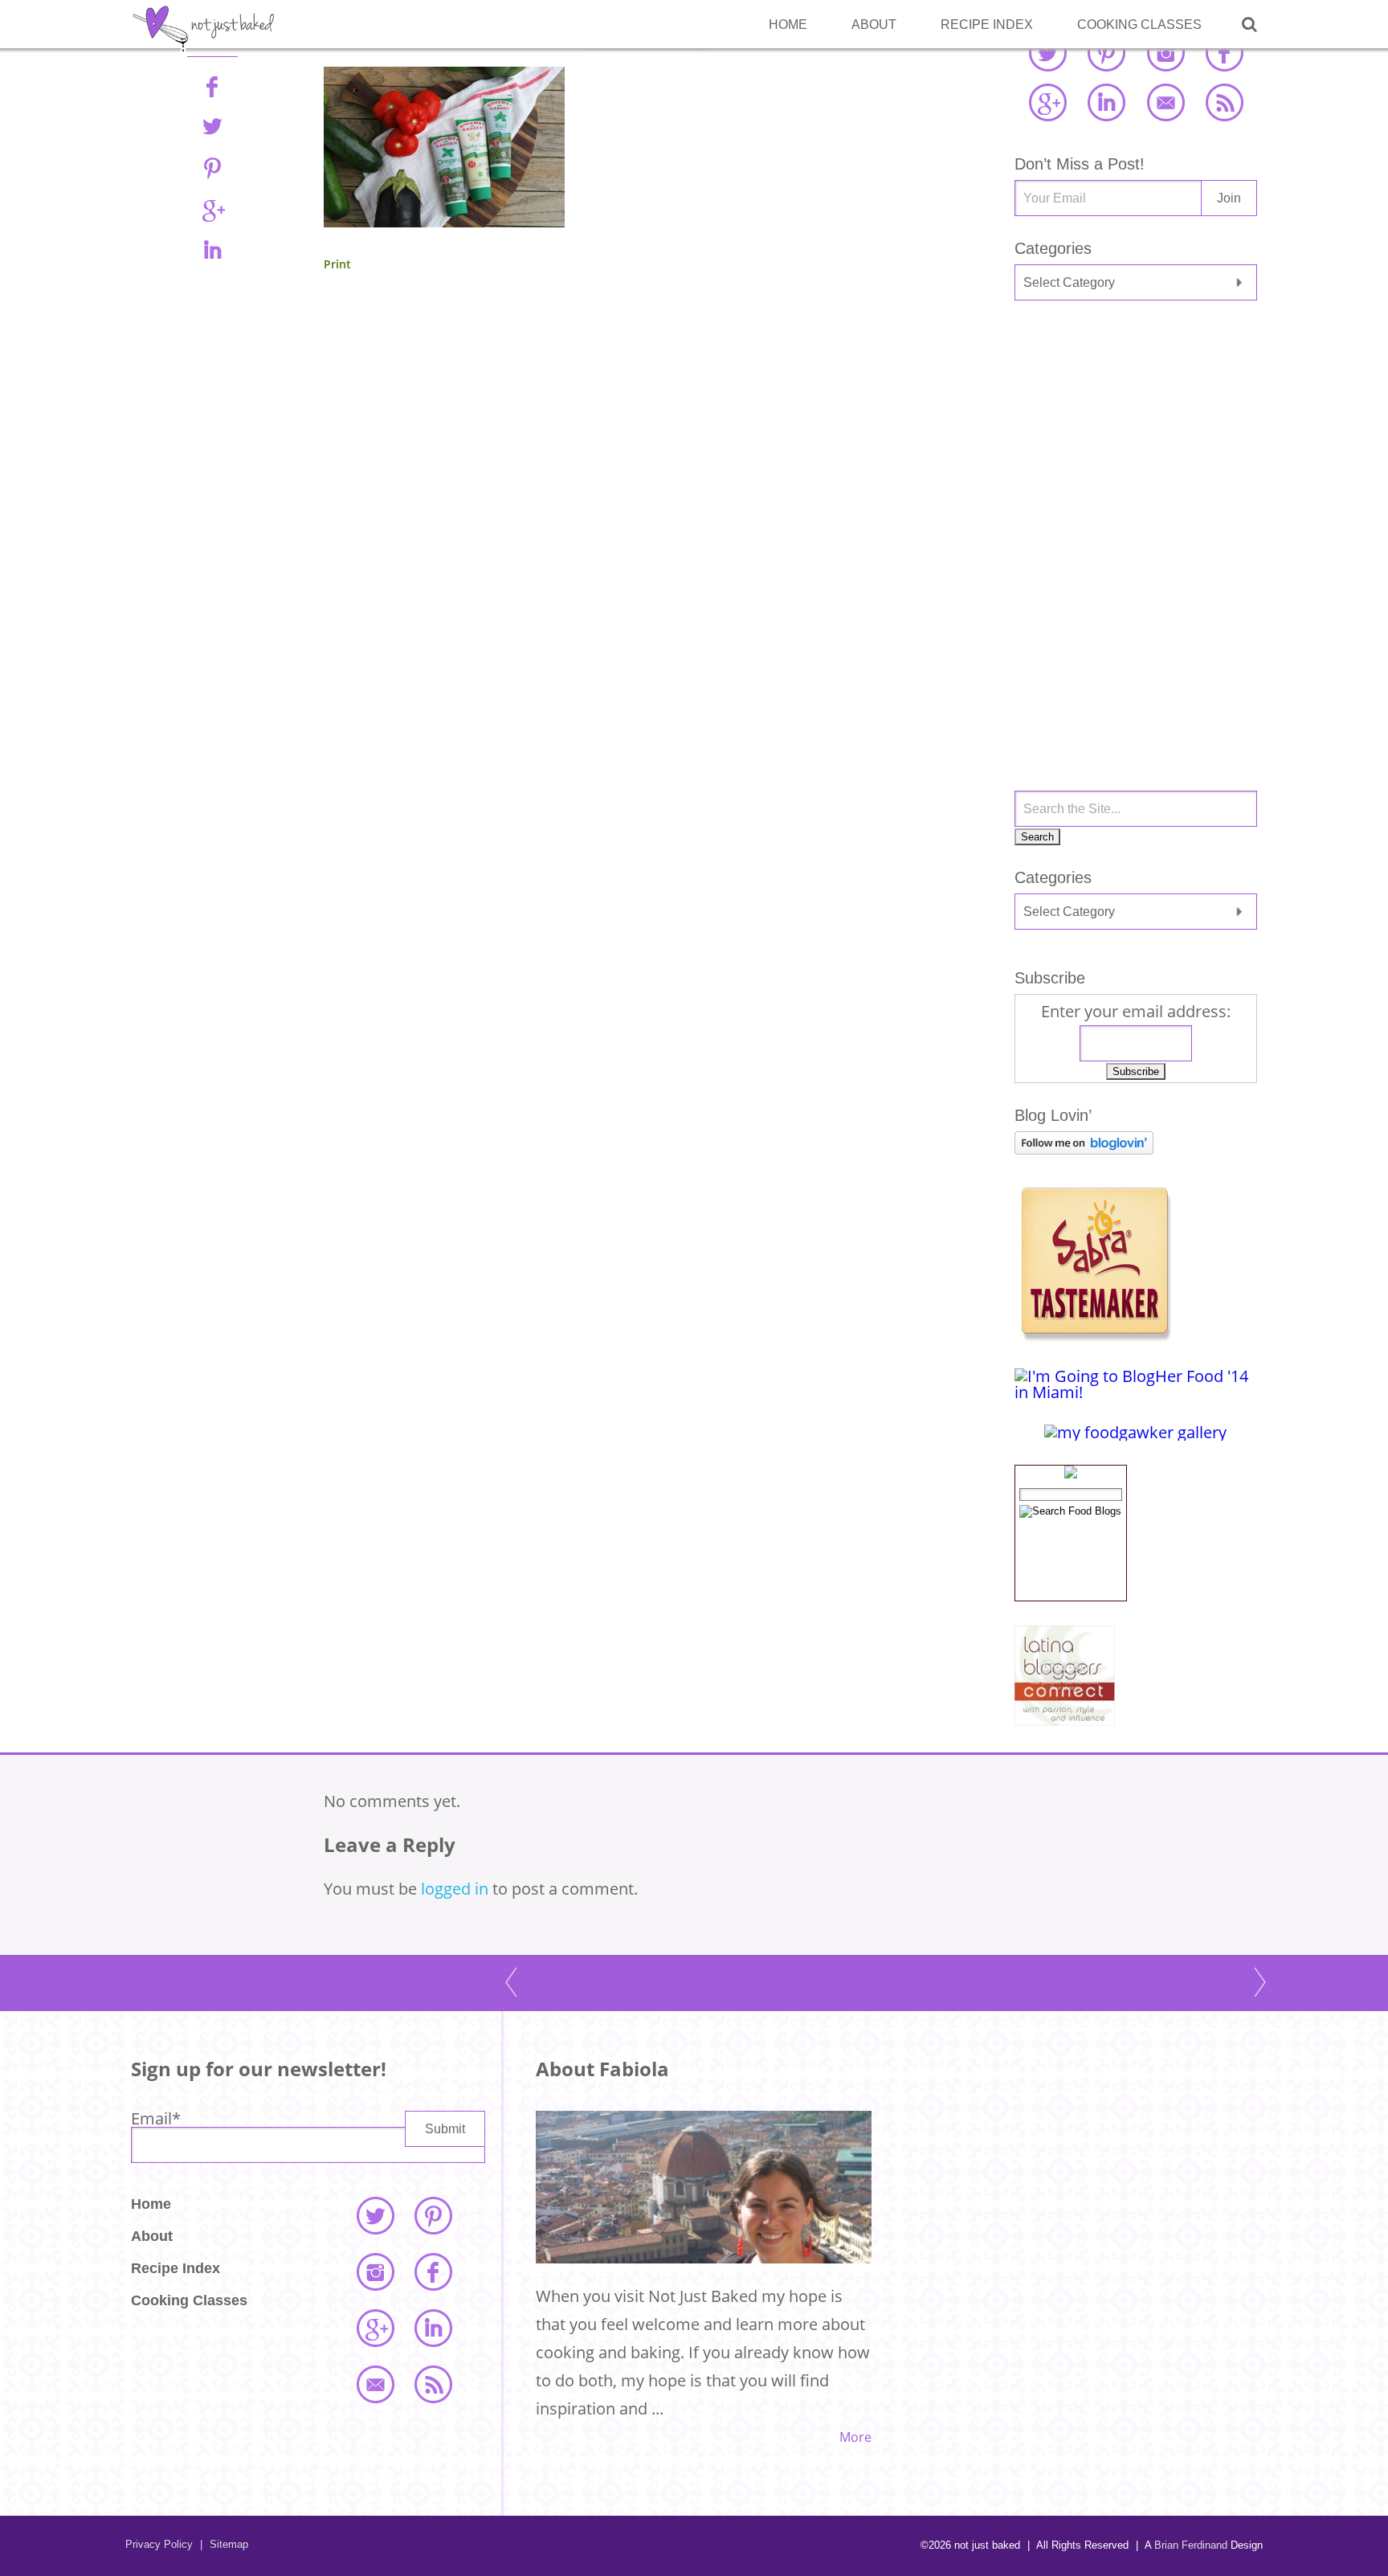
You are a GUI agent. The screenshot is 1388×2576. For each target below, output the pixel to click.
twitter (1047, 52)
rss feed (1224, 102)
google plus (1047, 102)
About (874, 25)
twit (212, 127)
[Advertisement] (1136, 441)
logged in (455, 1889)
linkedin (212, 250)
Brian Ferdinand (1191, 2545)
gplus (212, 209)
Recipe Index (987, 25)
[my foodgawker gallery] (1135, 1432)
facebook (1224, 52)
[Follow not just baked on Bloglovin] (1084, 1149)
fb (212, 86)
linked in (1106, 102)
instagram (1166, 52)
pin (212, 168)
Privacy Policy (159, 2544)
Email (156, 2118)
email (1166, 102)
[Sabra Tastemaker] (1095, 1336)
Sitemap (224, 2544)
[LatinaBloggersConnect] (1065, 1720)
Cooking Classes (1139, 25)
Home (788, 25)
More (855, 2437)
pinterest (1106, 52)
